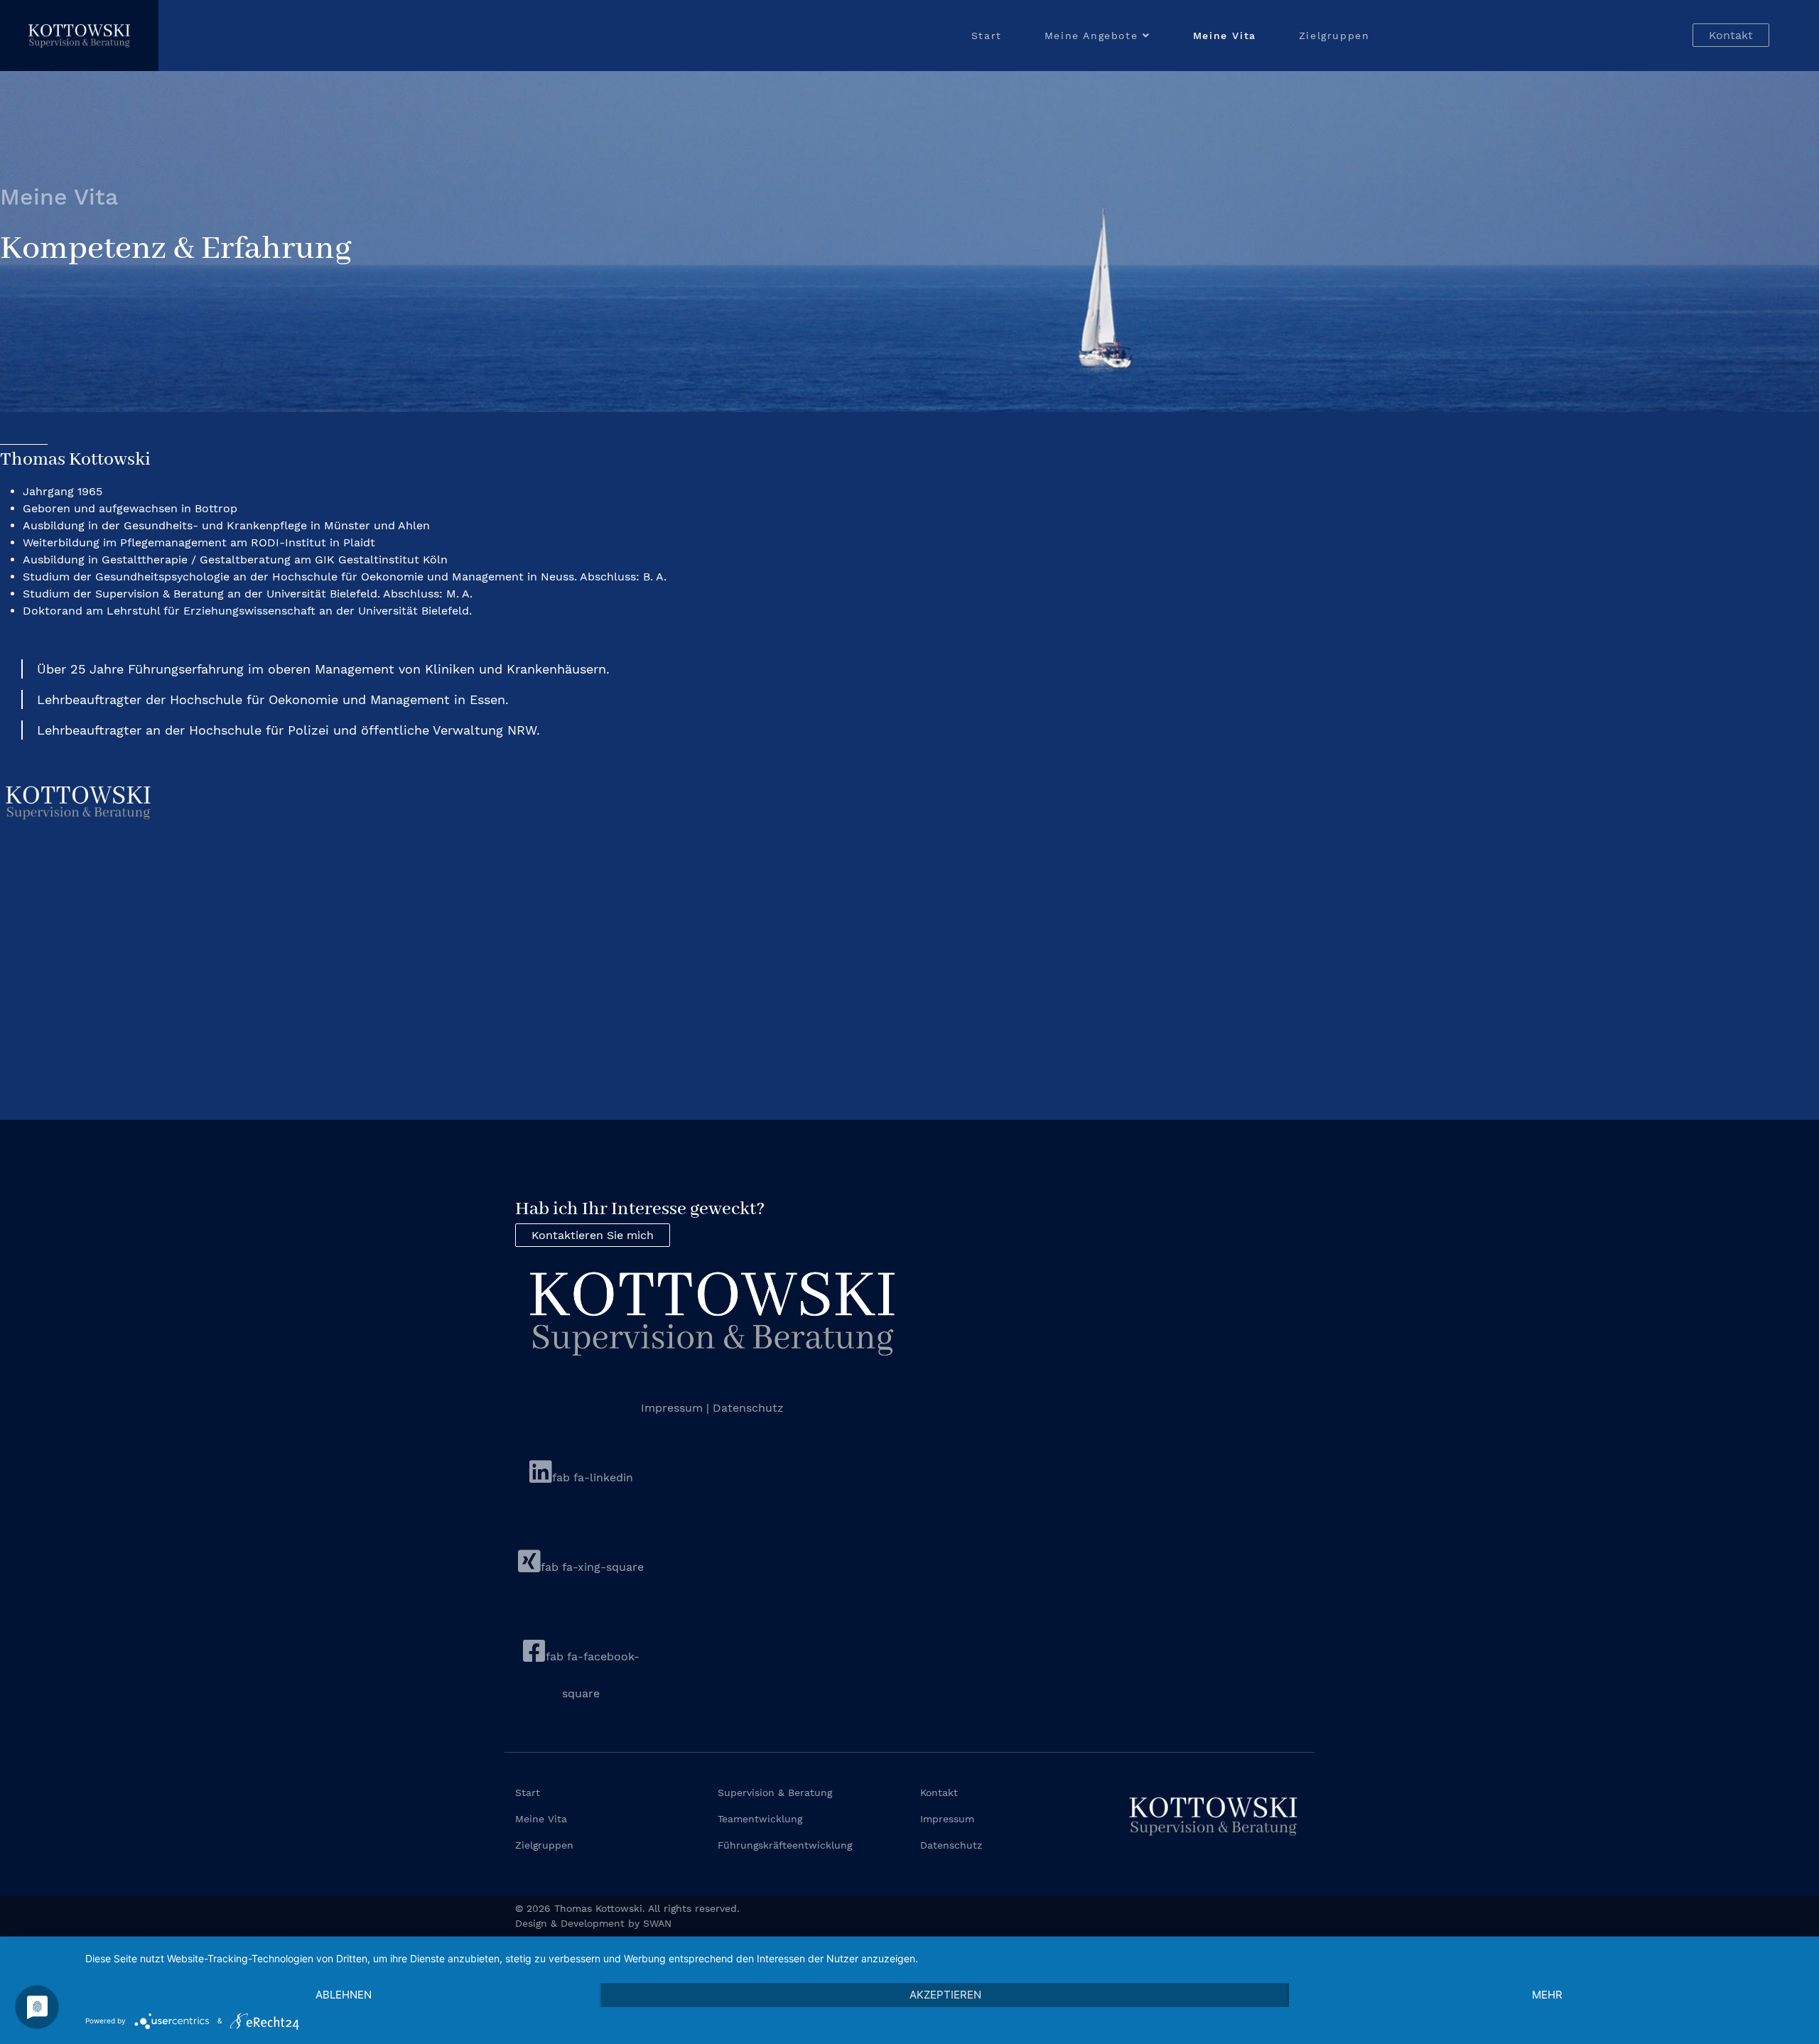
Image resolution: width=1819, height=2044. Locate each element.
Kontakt (1731, 35)
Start (987, 36)
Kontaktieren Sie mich (593, 1235)
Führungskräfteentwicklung (785, 1845)
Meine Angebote (1091, 36)
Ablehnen (344, 1995)
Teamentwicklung (760, 1819)
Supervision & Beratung (775, 1792)
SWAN (657, 1923)
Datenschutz (748, 1408)
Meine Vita (1225, 36)
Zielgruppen (1334, 36)
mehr (1547, 1995)
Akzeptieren (945, 1995)
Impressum (674, 1408)
